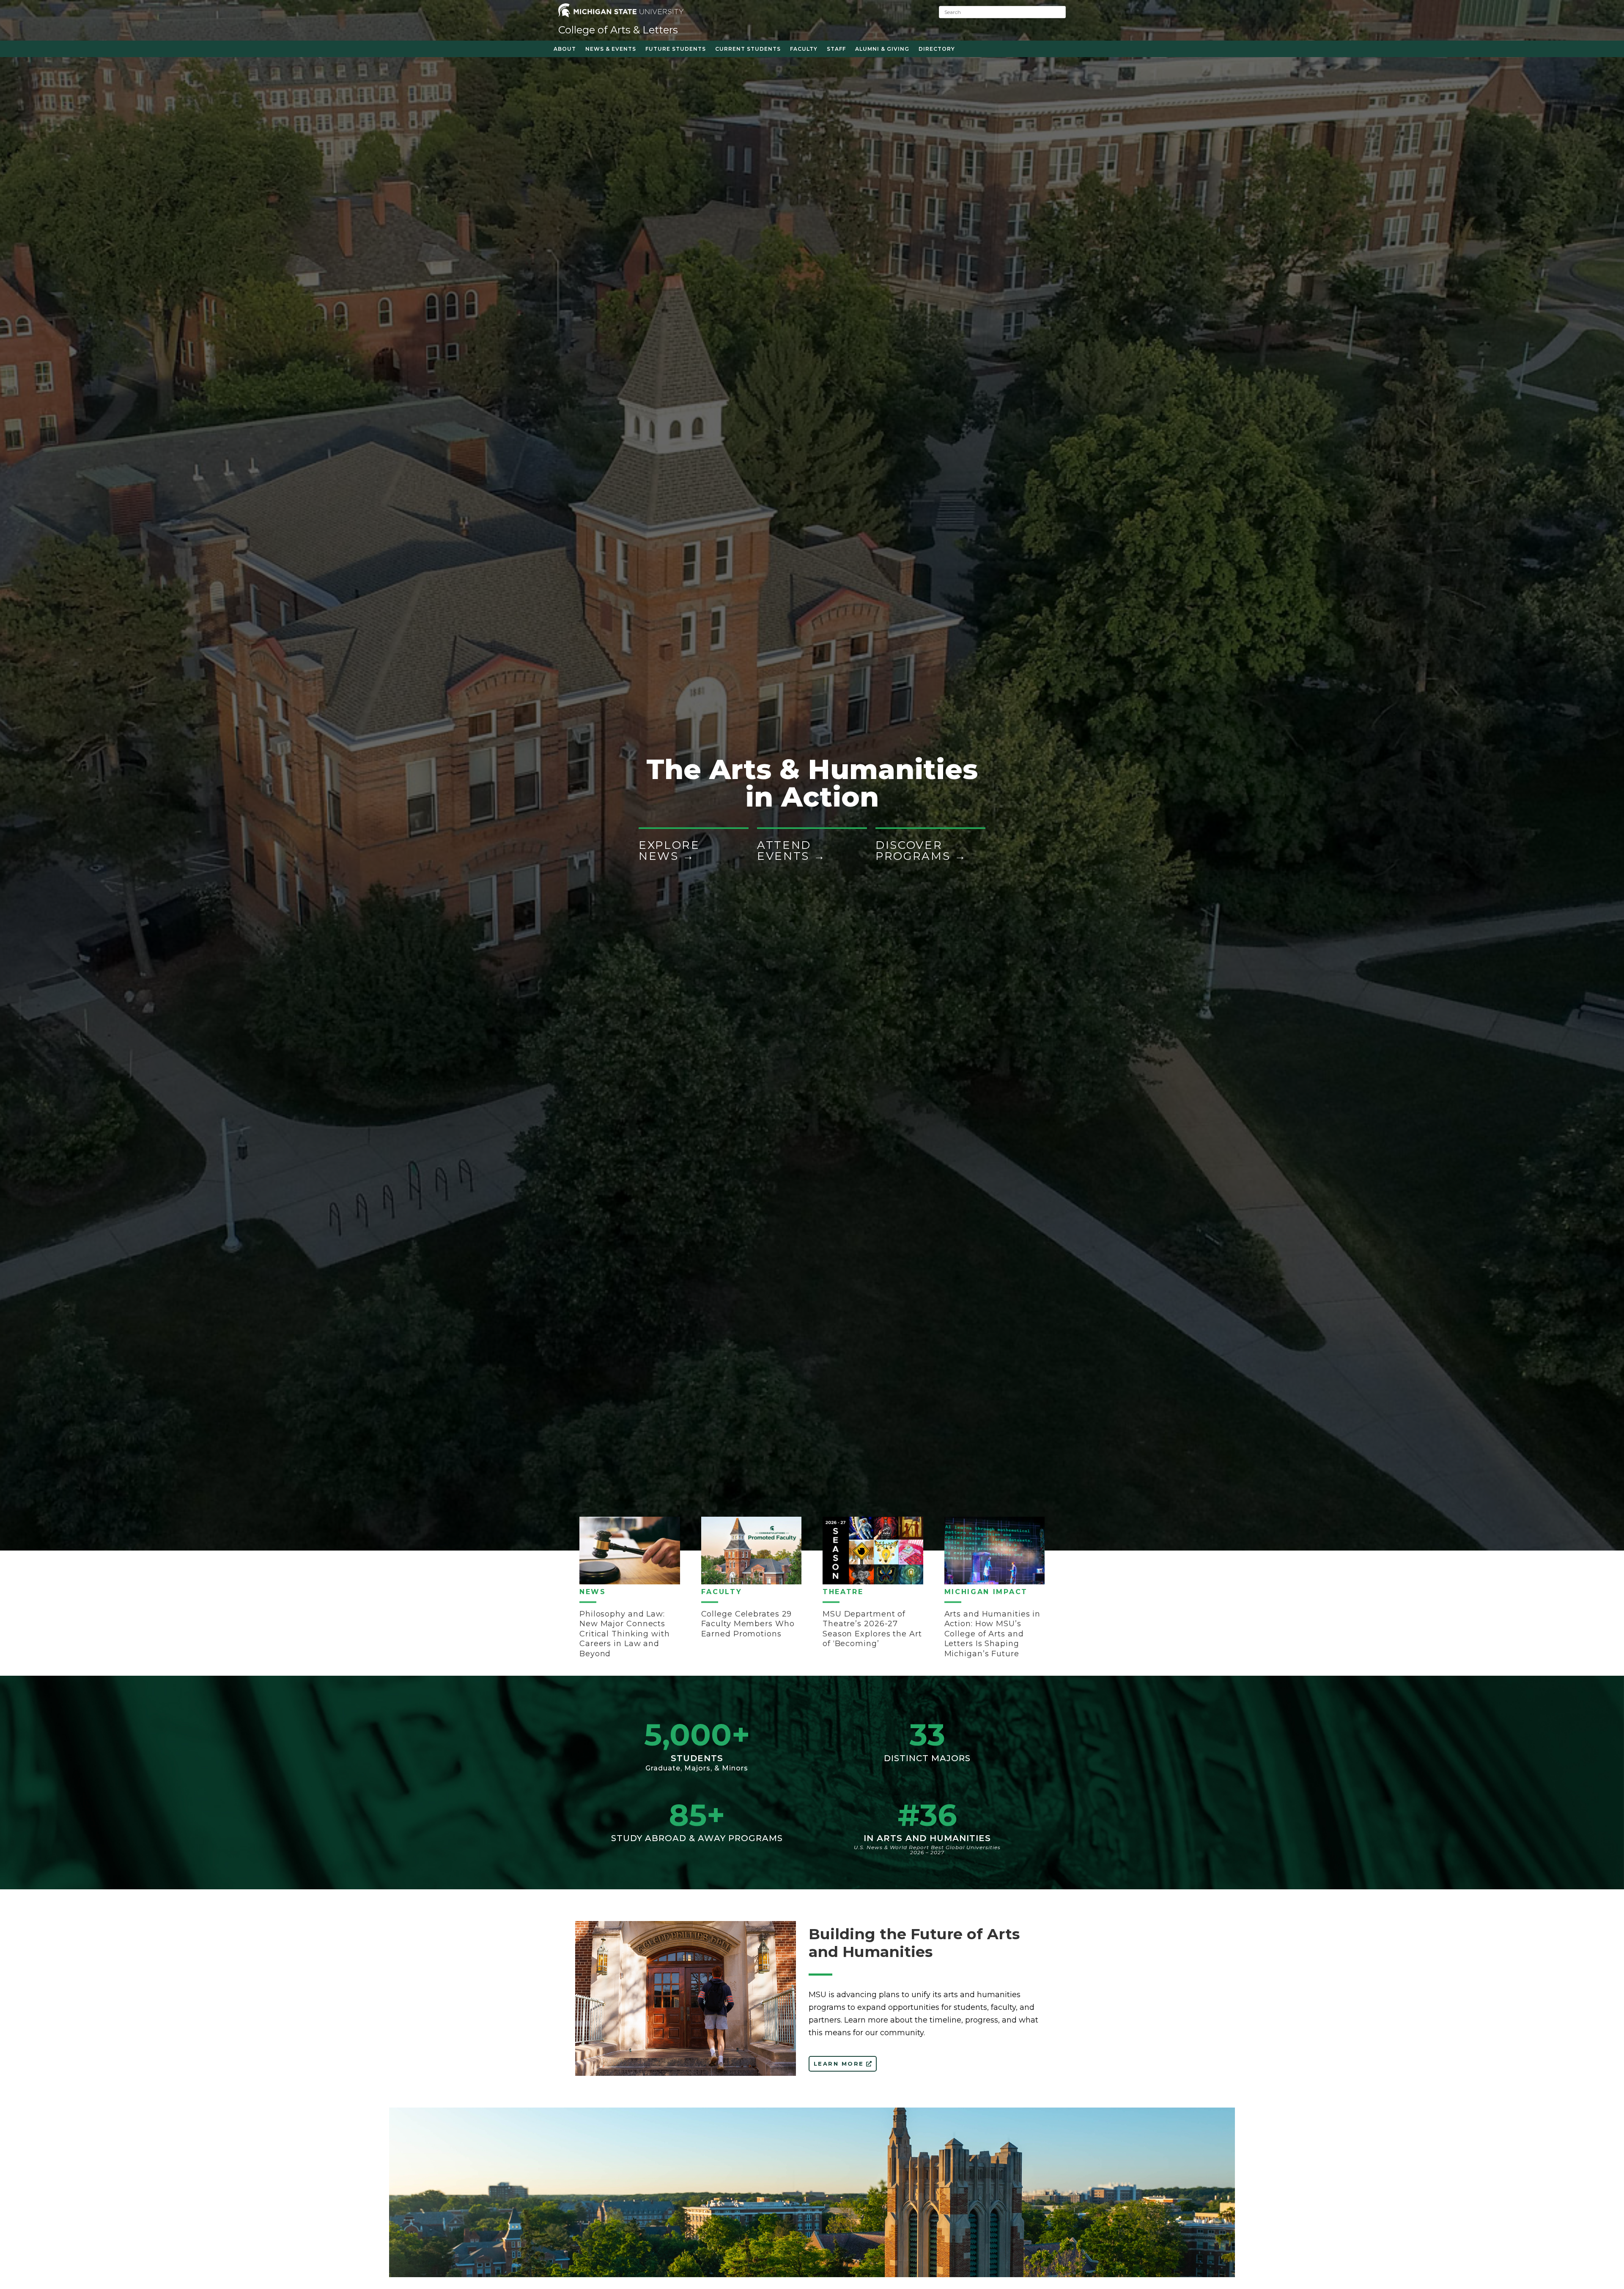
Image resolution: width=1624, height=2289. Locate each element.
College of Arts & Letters (618, 30)
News (593, 1592)
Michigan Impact (986, 1592)
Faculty (722, 1592)
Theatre (843, 1592)
